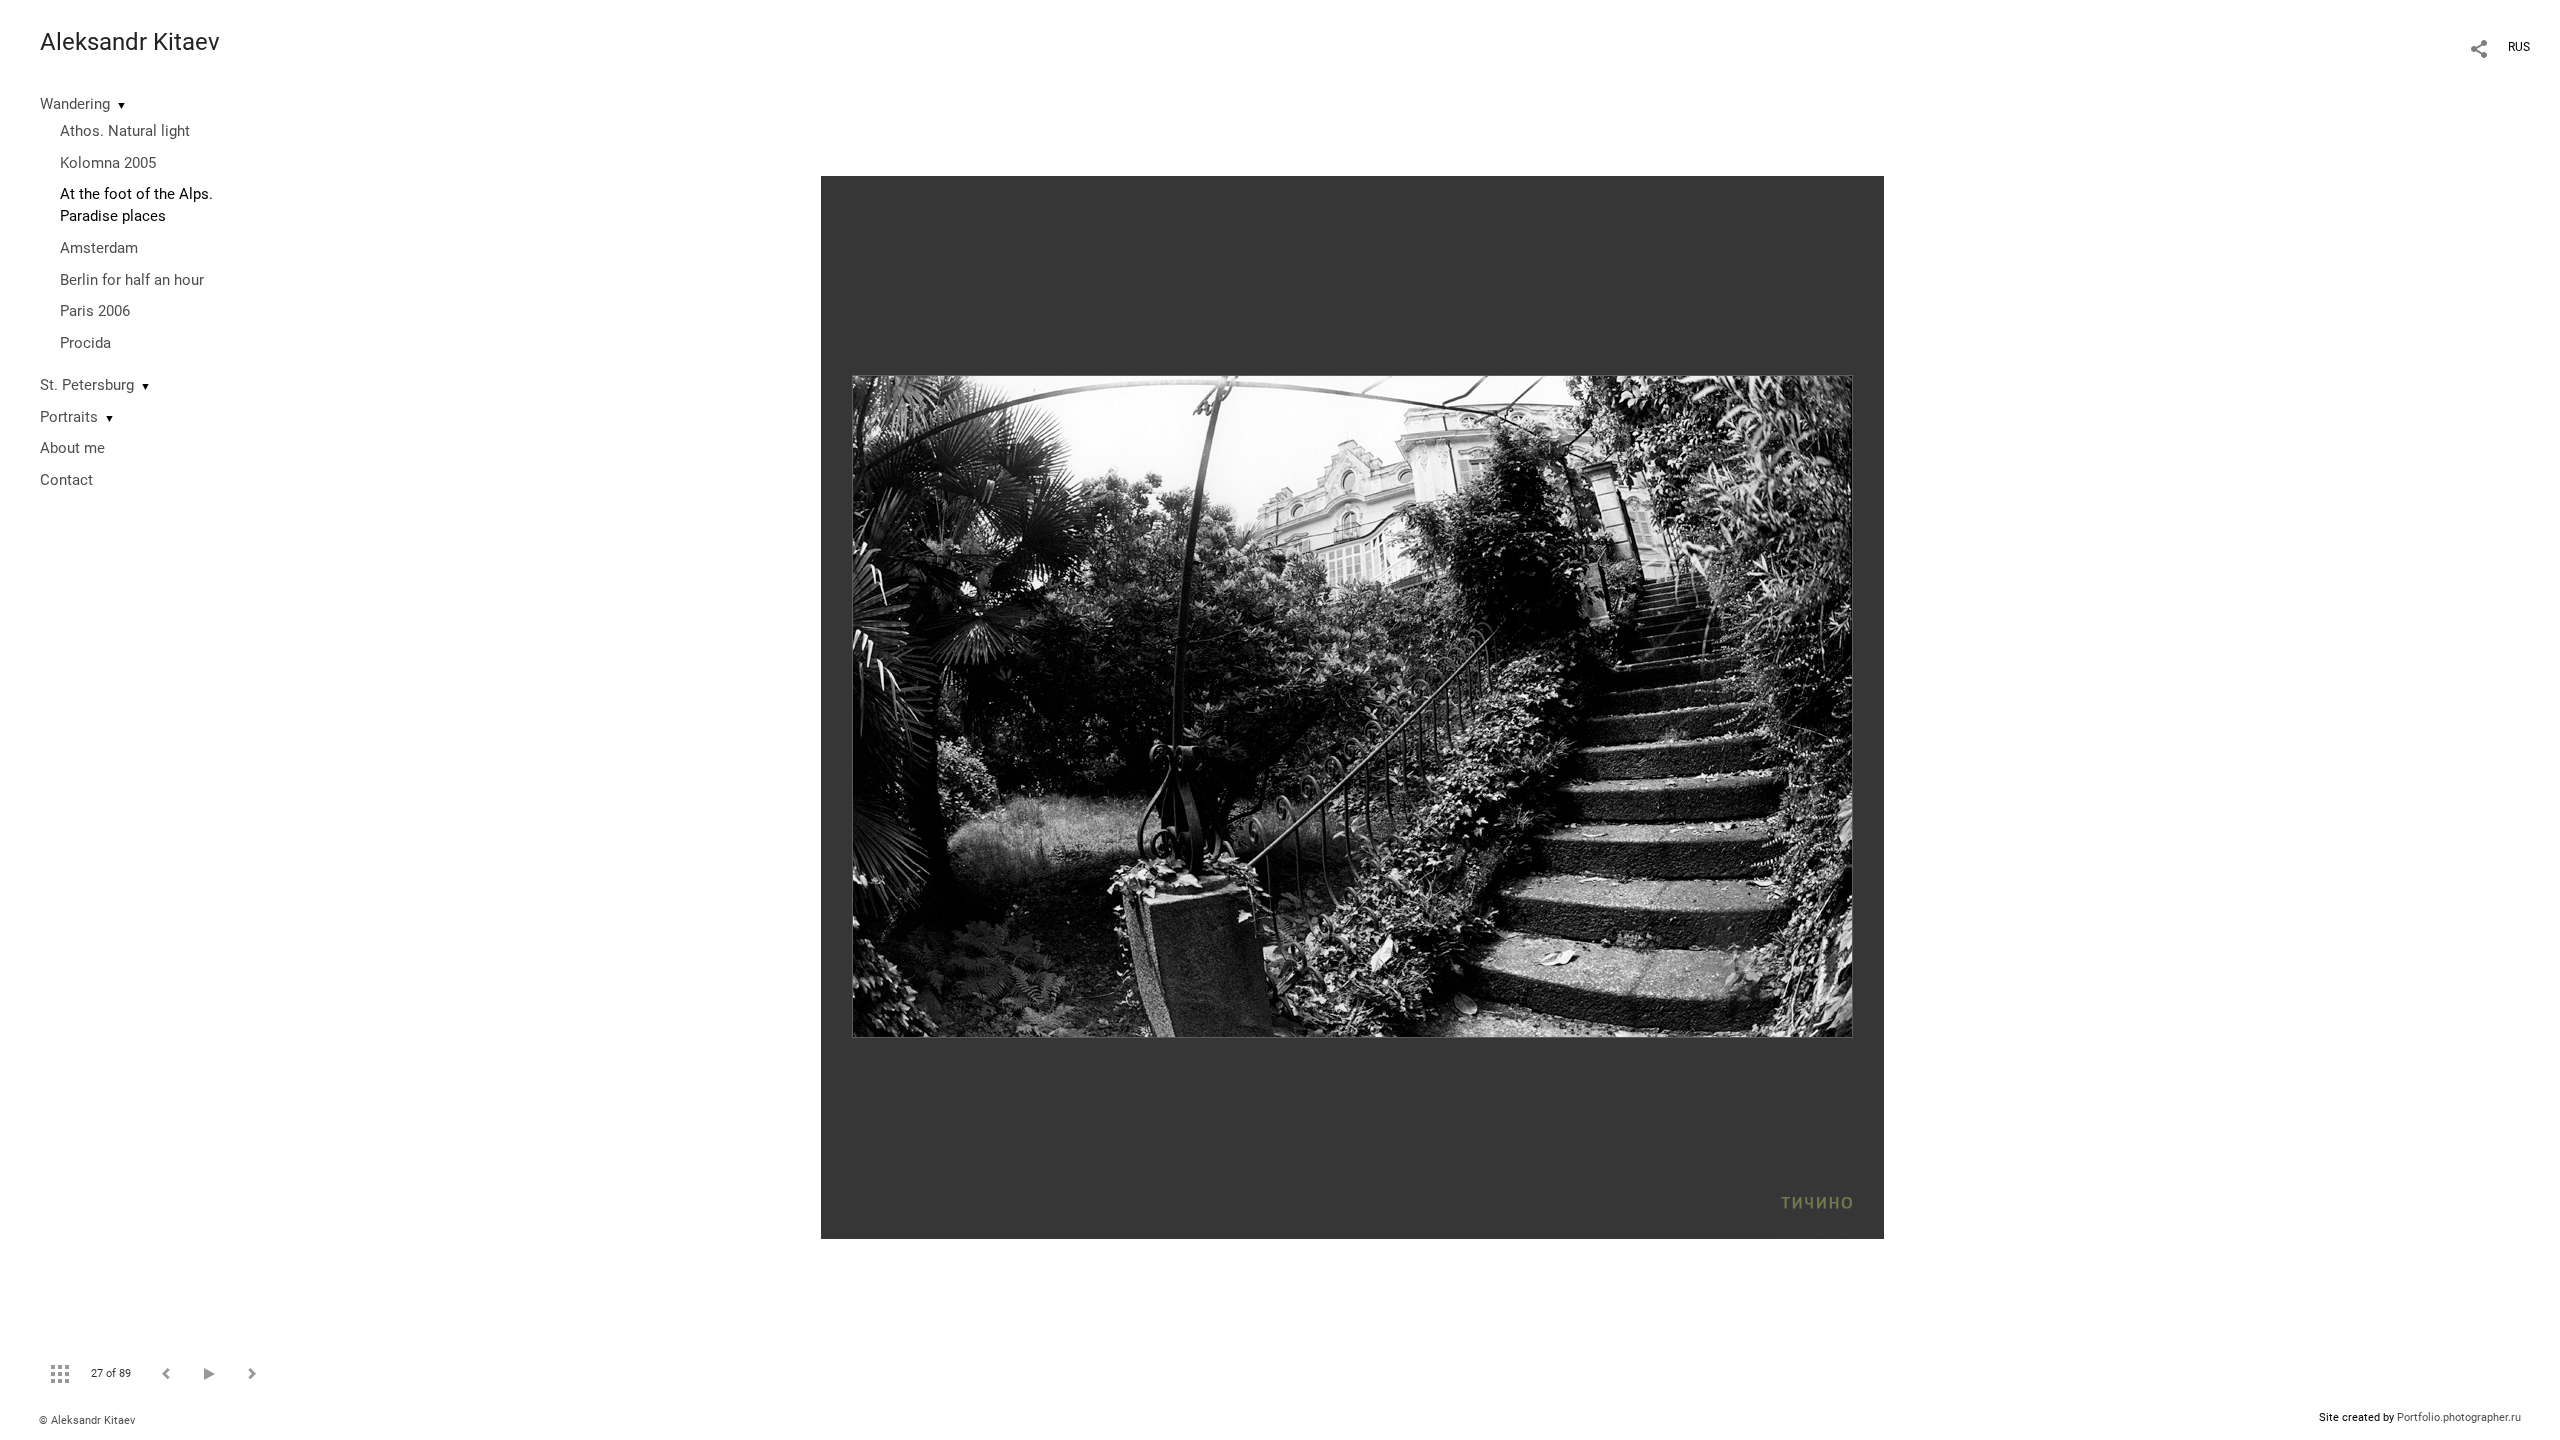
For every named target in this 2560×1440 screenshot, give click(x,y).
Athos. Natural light (125, 131)
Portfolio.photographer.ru (2459, 1417)
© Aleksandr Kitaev (87, 1420)
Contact (66, 480)
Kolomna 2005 (108, 163)
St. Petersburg (87, 385)
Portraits (69, 417)
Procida (85, 343)
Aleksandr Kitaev (130, 42)
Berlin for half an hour (132, 280)
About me (72, 448)
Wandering (75, 104)
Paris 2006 (95, 311)
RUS (2519, 47)
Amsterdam (99, 248)
